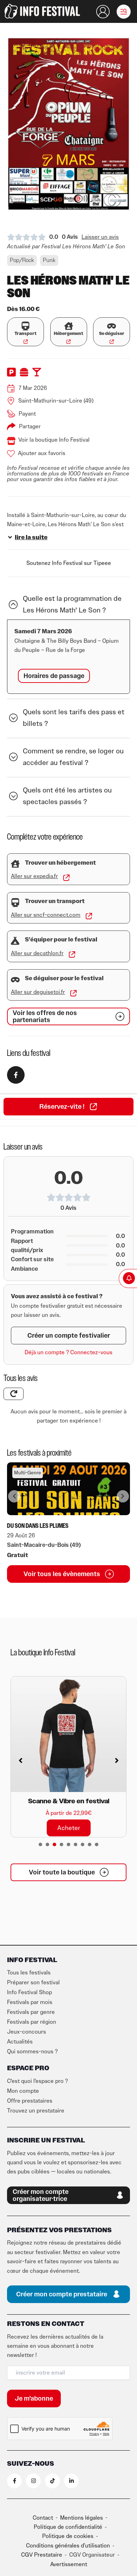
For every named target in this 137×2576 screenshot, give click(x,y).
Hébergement (68, 334)
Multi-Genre (28, 1473)
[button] (124, 12)
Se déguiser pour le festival (64, 978)
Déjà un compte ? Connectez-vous (68, 1352)
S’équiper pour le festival (61, 940)
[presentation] (40, 1844)
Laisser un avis (100, 237)
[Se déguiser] (112, 326)
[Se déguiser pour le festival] (15, 980)
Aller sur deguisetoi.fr (38, 992)
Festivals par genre (31, 2012)
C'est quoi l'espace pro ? (37, 2081)
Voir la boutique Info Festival (54, 440)
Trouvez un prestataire (36, 2111)
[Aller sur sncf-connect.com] (89, 916)
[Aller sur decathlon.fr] (72, 954)
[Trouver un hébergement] (15, 864)
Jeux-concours (27, 2032)
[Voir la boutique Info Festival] (11, 441)
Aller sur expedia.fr (34, 876)
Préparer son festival (33, 1983)
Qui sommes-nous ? (32, 2052)
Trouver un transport (55, 901)
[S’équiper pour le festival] (15, 941)
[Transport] (25, 326)
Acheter (69, 1828)
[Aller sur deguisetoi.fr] (73, 993)
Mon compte (23, 2091)
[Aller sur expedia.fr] (66, 878)
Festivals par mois (30, 2002)
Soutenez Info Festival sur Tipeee (69, 563)
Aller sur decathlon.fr (37, 953)
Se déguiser (112, 334)
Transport (25, 334)
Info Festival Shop (30, 1992)
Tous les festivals (29, 1973)
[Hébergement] (69, 326)
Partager (30, 427)
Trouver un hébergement (60, 863)
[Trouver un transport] (15, 903)
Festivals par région (32, 2022)
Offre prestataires (30, 2101)
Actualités (20, 2042)
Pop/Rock (22, 260)
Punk (49, 260)
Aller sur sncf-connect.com (46, 915)
